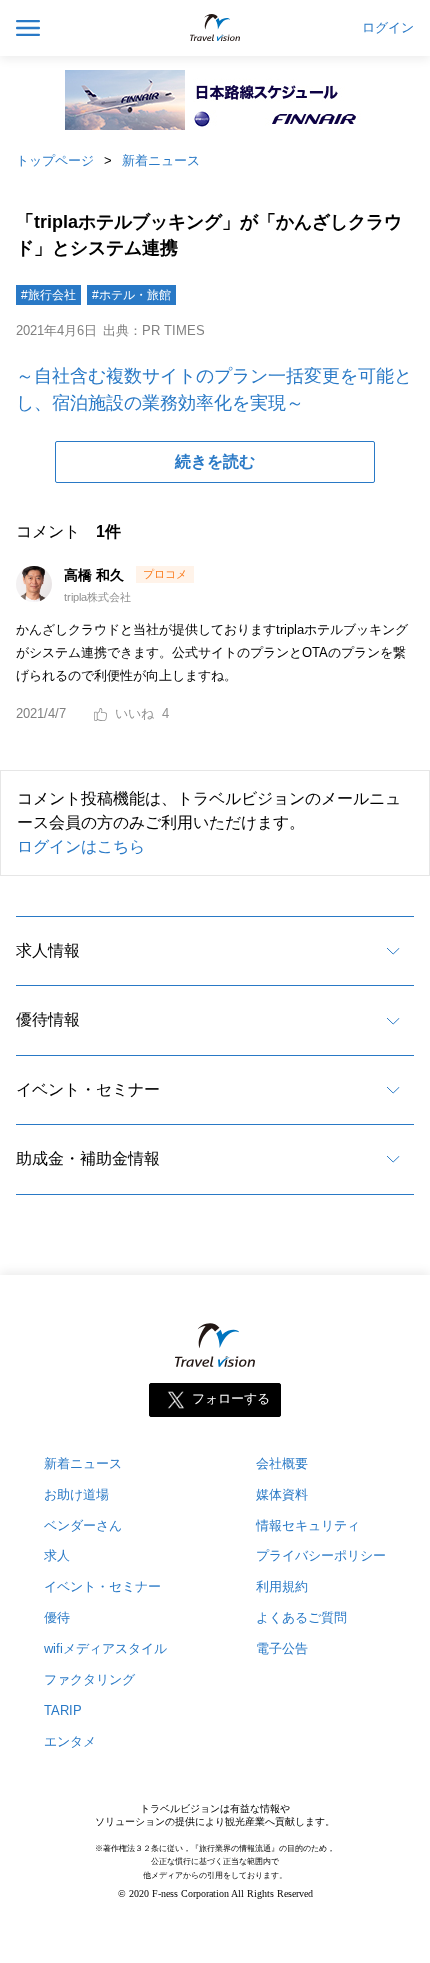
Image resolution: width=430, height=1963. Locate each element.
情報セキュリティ (308, 1525)
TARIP (63, 1710)
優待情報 (48, 1019)
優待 (57, 1617)
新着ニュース (161, 160)
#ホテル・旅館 (131, 295)
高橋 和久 (96, 575)
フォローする (231, 1398)
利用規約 (282, 1586)
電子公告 (282, 1648)
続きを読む (215, 461)
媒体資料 (282, 1494)
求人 (57, 1555)
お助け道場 (76, 1494)
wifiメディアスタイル (105, 1648)
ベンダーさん (83, 1525)
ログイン (388, 28)
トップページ (55, 160)
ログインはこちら (81, 846)
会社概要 (282, 1463)
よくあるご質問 (301, 1617)
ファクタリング (89, 1679)
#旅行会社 (48, 295)
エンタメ (70, 1741)
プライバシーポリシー (321, 1555)
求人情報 (48, 950)
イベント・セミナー (88, 1089)
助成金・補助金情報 (88, 1158)
